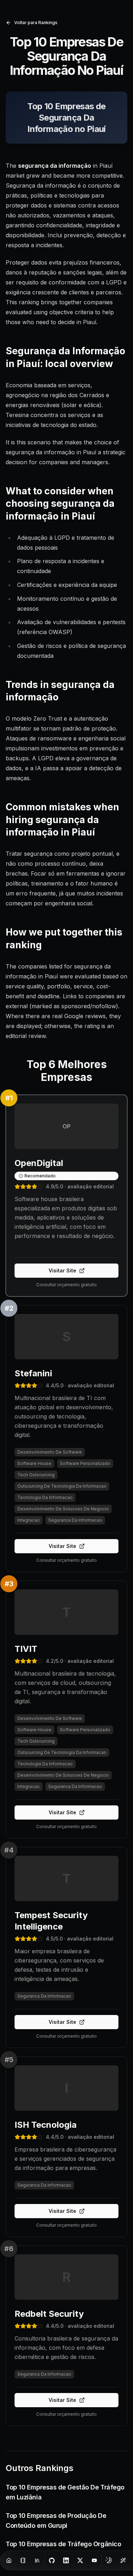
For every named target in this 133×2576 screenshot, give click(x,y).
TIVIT (26, 1649)
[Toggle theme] (109, 2560)
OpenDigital (39, 1163)
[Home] (9, 2560)
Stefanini (33, 1373)
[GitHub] (52, 2560)
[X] (80, 2560)
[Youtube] (94, 2560)
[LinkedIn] (66, 2560)
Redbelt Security (49, 2314)
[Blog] (23, 2560)
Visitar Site (62, 1270)
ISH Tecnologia (46, 2125)
